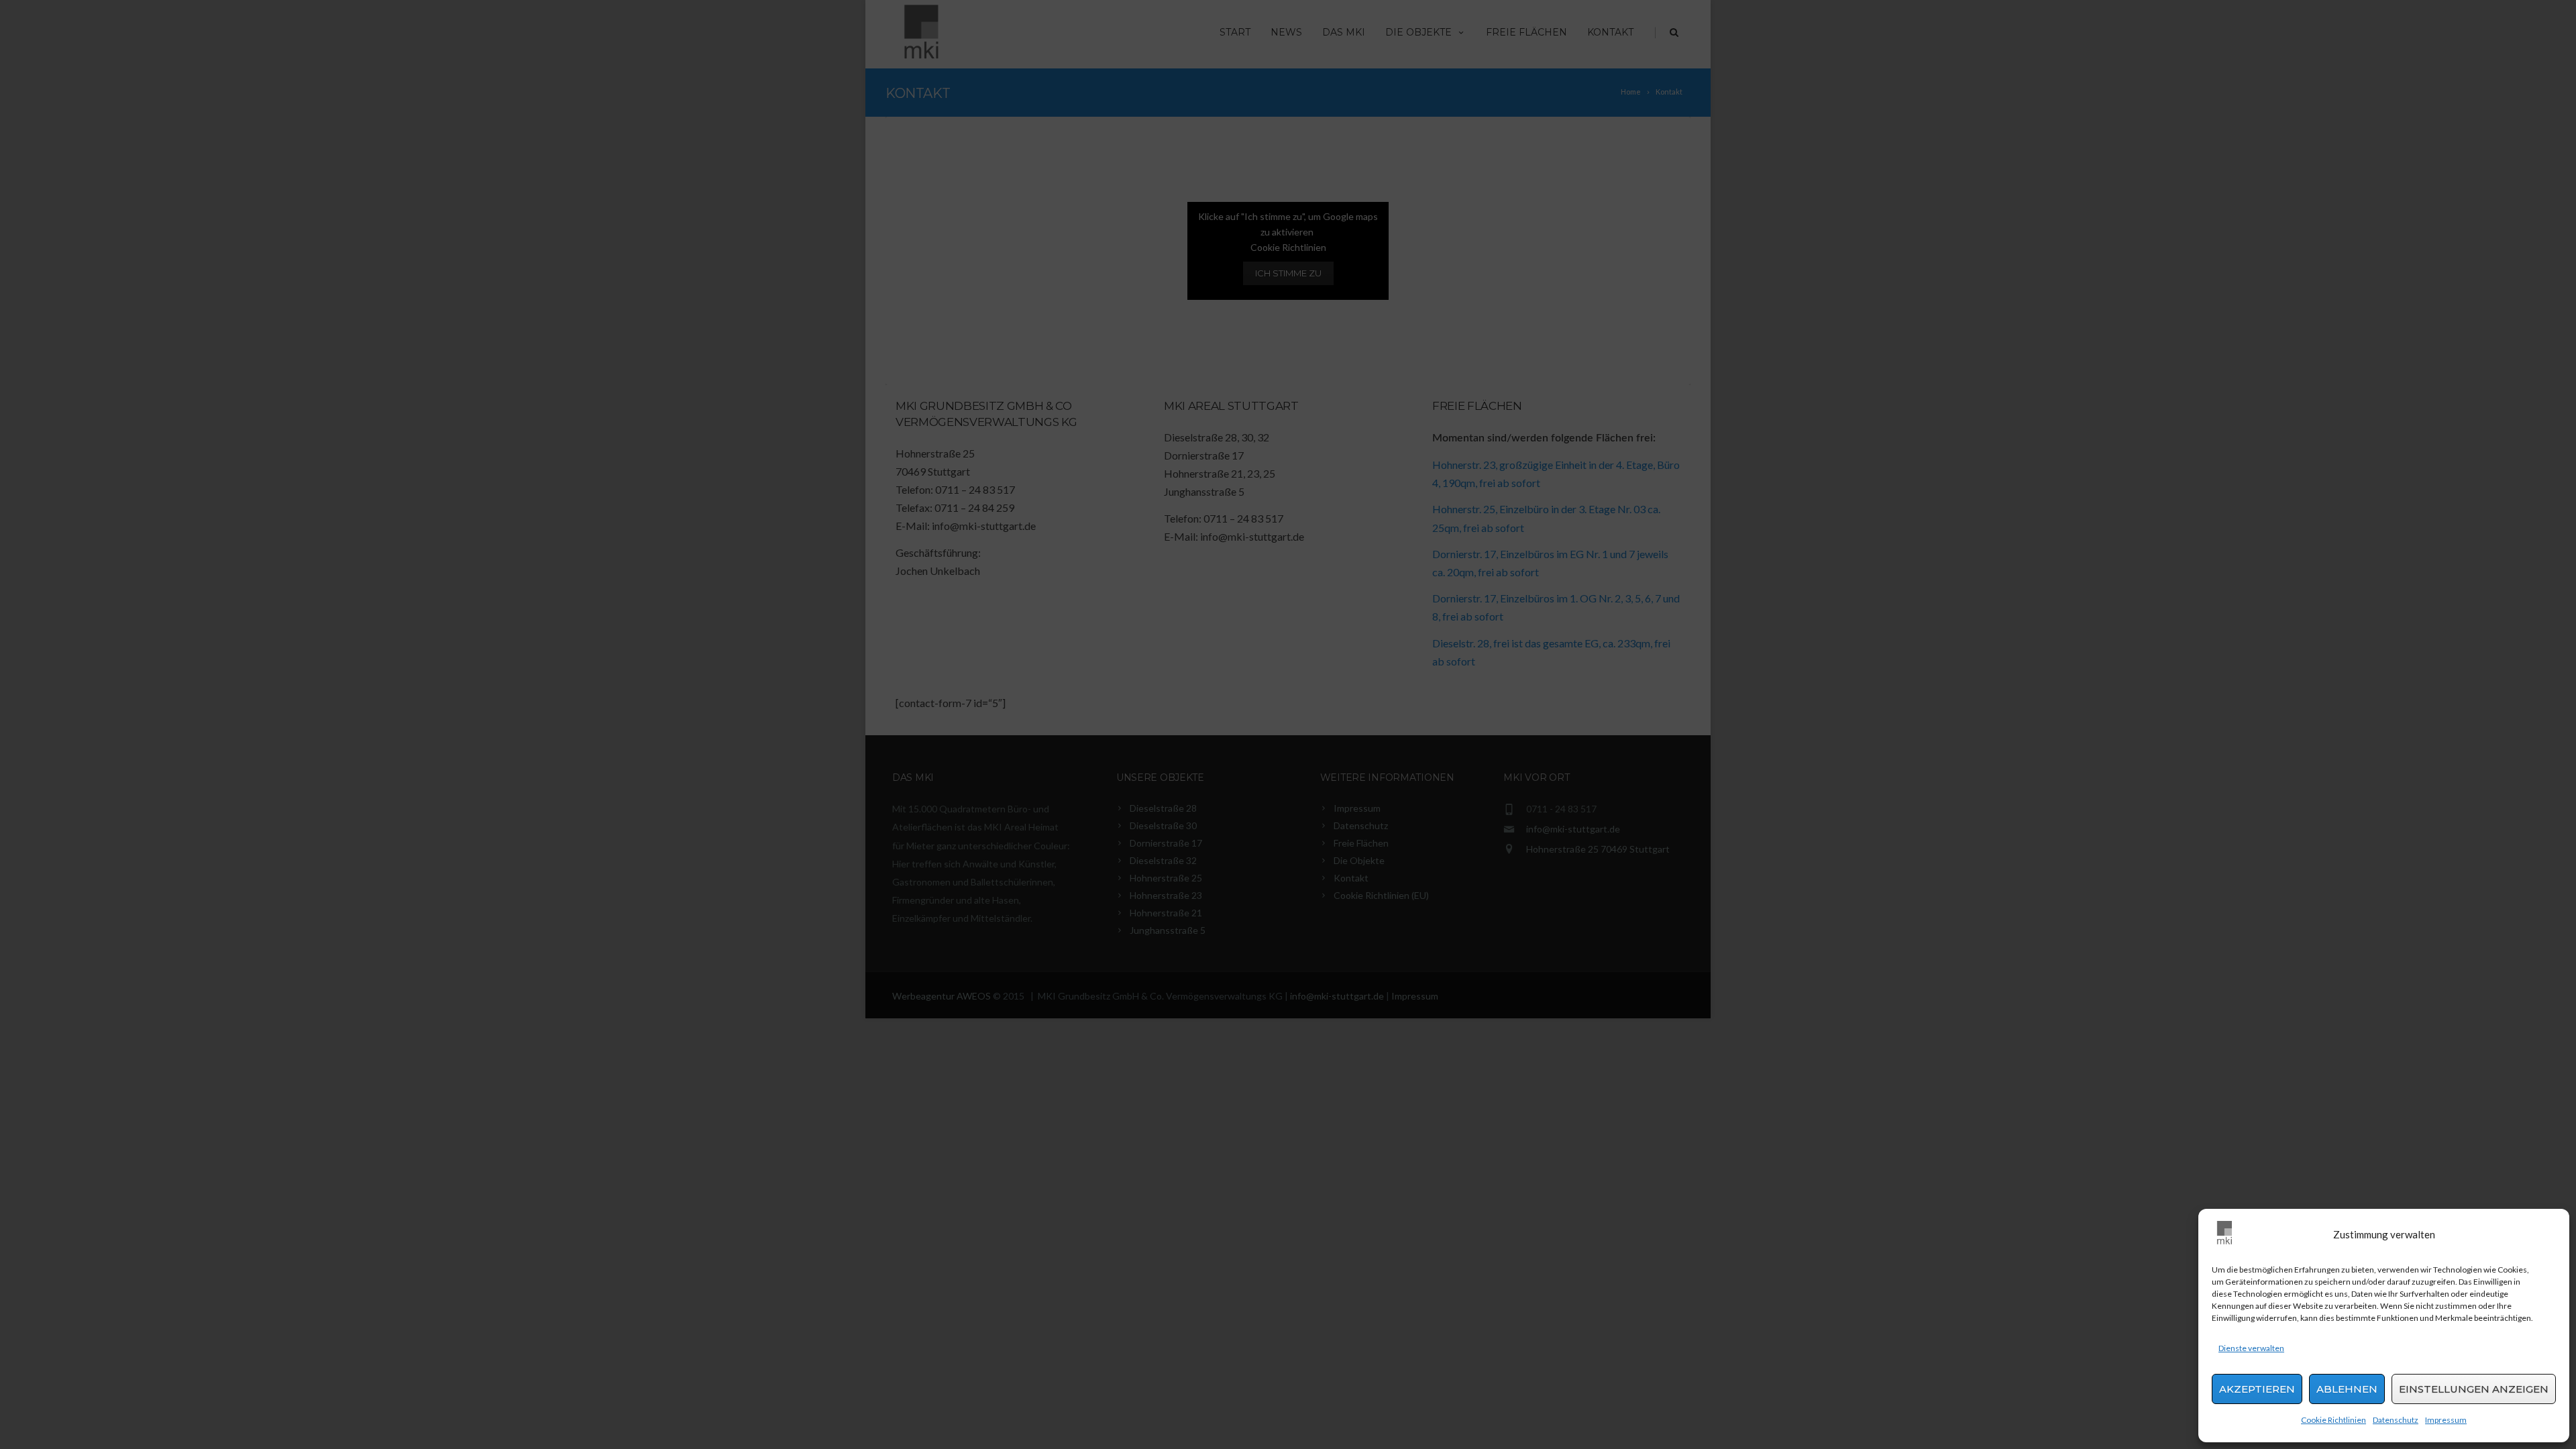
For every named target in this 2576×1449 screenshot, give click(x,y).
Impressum (2446, 1420)
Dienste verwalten (2251, 1348)
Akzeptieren (2257, 1389)
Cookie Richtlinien (2333, 1420)
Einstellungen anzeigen (2474, 1389)
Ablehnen (2347, 1389)
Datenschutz (2396, 1420)
